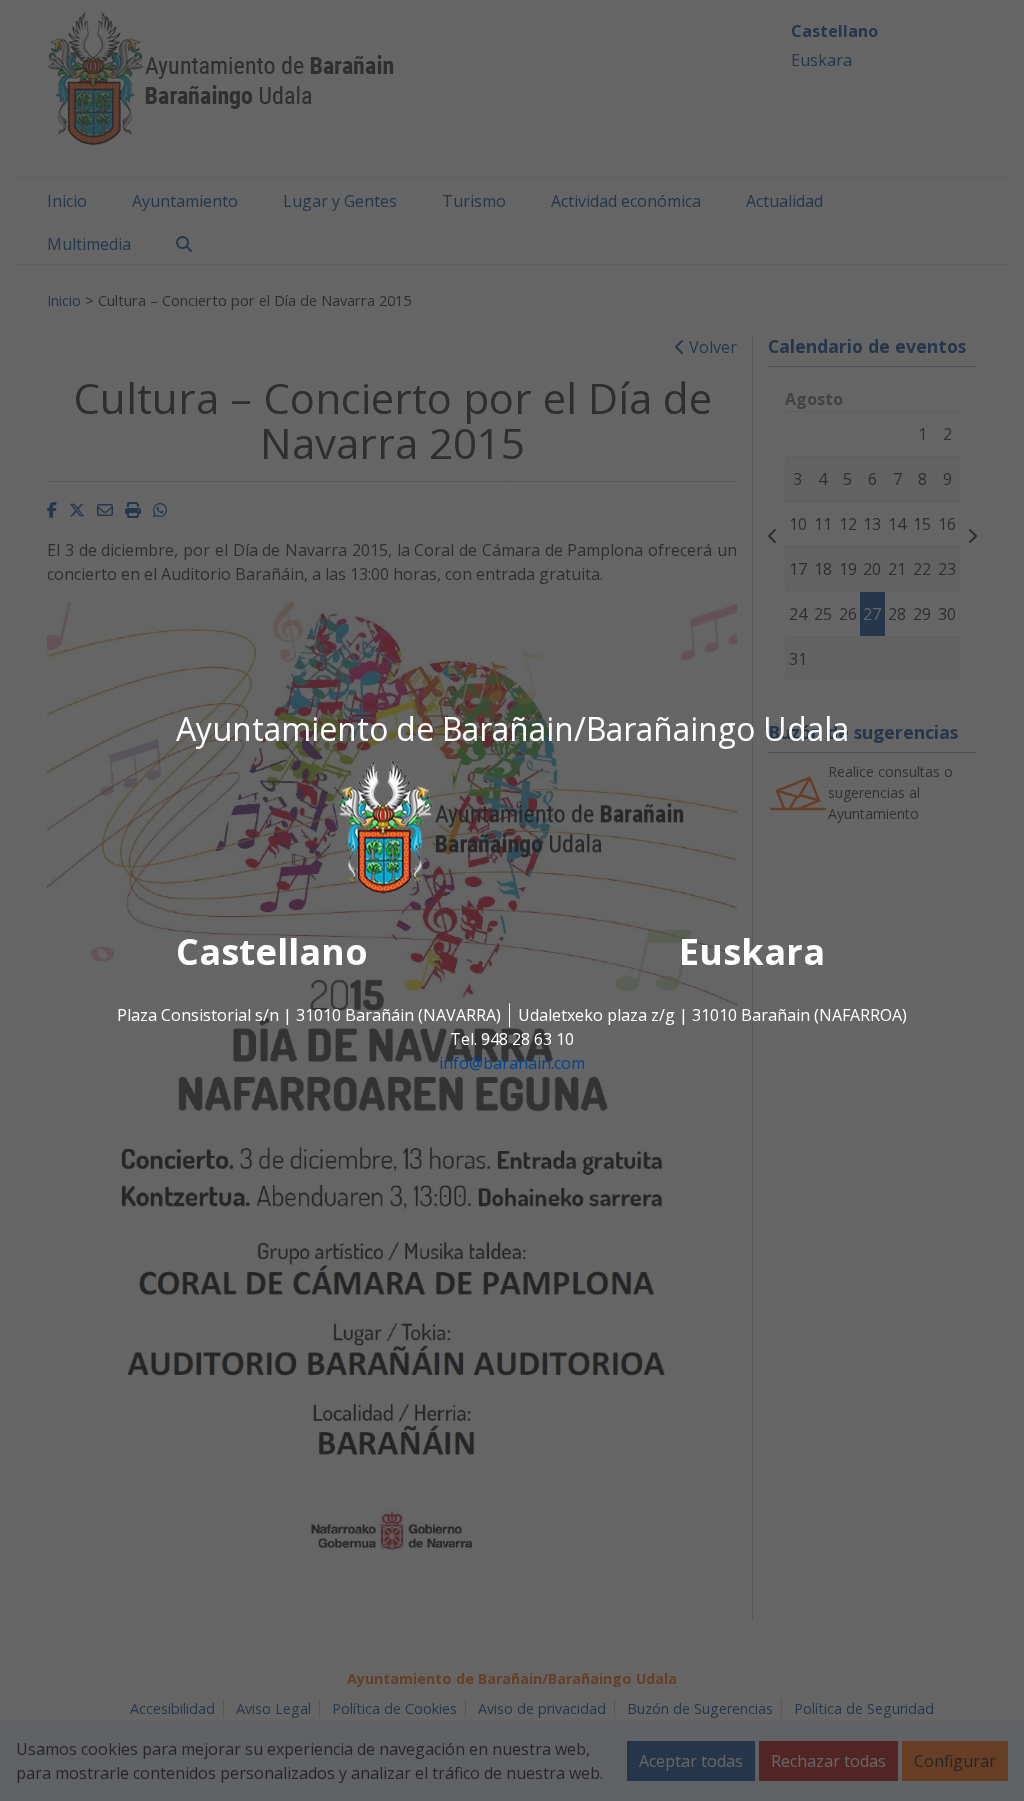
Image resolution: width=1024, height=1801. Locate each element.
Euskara (752, 951)
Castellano (272, 951)
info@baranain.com (512, 1063)
